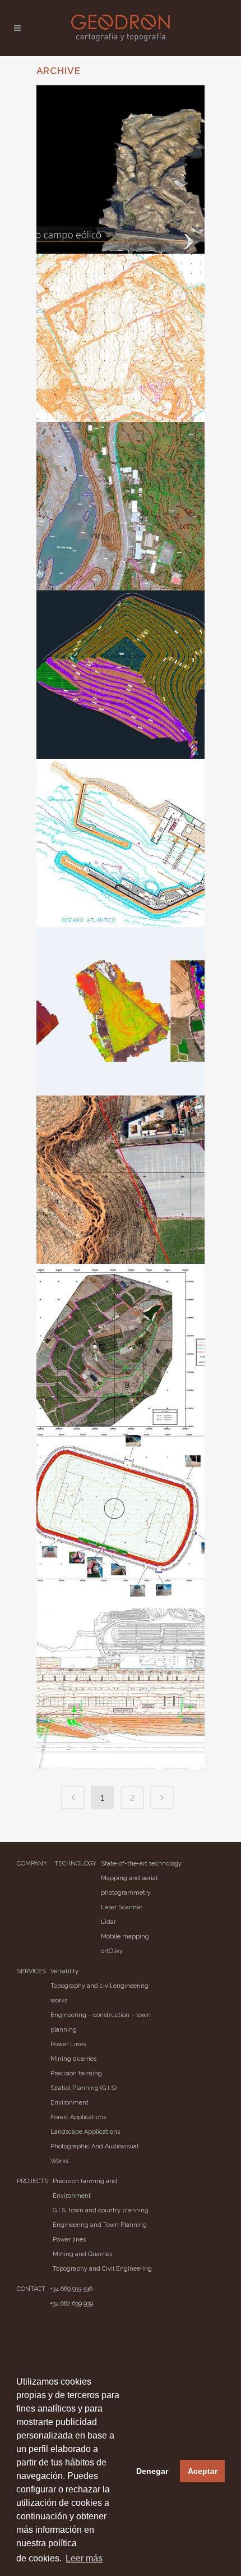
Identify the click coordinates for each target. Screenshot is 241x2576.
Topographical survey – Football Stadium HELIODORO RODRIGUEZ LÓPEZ (113, 1531)
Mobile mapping (125, 1936)
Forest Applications (78, 2117)
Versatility (64, 1971)
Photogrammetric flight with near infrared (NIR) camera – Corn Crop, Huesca (124, 1010)
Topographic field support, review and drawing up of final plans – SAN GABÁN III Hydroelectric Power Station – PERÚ (119, 537)
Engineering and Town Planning (100, 2225)
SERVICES (31, 1971)
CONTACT (31, 2289)
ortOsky (112, 1951)
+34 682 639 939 (71, 2304)
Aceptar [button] (203, 2471)
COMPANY (32, 1864)
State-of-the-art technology (141, 1864)
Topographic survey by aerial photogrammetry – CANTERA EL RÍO (122, 1178)
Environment (69, 2103)
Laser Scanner (122, 1907)
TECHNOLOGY (75, 1864)
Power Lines (68, 2044)
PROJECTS (33, 2181)
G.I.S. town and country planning (101, 2210)
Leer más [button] (84, 2558)
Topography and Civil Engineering (102, 2269)
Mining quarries (73, 2059)
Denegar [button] (152, 2471)
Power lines (69, 2240)
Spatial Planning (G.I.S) (84, 2088)
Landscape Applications (85, 2132)
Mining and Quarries (82, 2254)
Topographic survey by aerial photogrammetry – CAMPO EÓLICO (122, 168)
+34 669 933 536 (71, 2289)
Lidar (108, 1922)
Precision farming (76, 2073)
